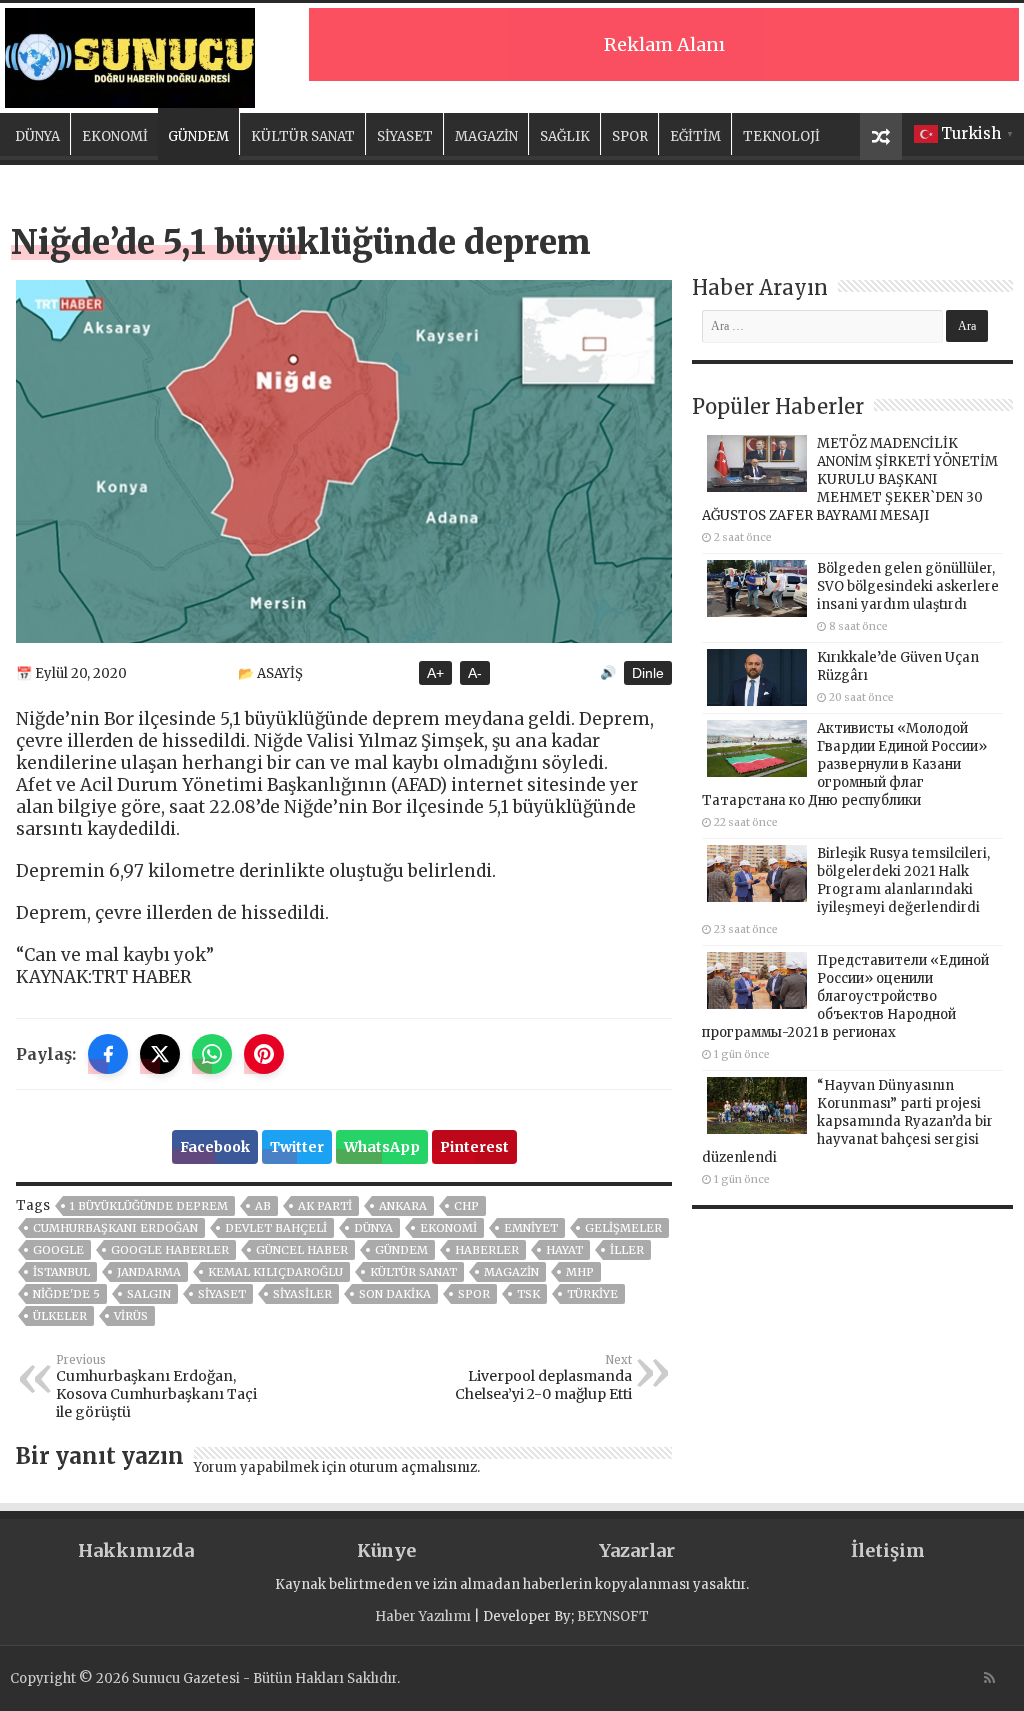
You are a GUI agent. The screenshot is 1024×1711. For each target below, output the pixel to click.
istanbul (61, 1272)
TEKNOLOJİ (781, 136)
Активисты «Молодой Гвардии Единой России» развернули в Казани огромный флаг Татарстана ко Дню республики (844, 764)
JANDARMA (149, 1272)
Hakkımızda (136, 1550)
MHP (580, 1272)
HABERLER (487, 1250)
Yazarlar (637, 1550)
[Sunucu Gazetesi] (130, 55)
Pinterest (474, 1147)
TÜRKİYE (592, 1294)
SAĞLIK (565, 136)
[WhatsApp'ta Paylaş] (212, 1054)
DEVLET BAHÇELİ (276, 1228)
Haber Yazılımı (423, 1616)
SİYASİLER (302, 1294)
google (58, 1250)
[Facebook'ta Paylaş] (108, 1054)
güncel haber (302, 1250)
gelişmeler (623, 1228)
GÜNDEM (198, 136)
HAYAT (564, 1250)
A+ (435, 673)
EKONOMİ (115, 136)
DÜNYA (37, 136)
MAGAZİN (486, 136)
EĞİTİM (695, 136)
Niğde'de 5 (66, 1294)
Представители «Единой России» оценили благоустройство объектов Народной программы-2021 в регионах (845, 996)
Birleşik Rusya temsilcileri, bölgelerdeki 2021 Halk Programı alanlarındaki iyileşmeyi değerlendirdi (903, 880)
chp (466, 1206)
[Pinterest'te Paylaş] (264, 1054)
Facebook (215, 1147)
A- (475, 673)
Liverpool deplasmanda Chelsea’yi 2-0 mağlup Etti (543, 1378)
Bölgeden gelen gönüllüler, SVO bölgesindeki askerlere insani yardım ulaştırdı (908, 586)
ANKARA (403, 1206)
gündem (401, 1250)
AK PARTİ (325, 1206)
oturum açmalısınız (413, 1467)
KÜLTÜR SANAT (303, 136)
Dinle (648, 673)
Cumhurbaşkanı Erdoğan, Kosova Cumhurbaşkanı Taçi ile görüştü (156, 1387)
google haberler (170, 1250)
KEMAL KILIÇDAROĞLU (275, 1272)
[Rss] (989, 1678)
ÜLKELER (60, 1316)
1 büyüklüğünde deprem (149, 1206)
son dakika (395, 1294)
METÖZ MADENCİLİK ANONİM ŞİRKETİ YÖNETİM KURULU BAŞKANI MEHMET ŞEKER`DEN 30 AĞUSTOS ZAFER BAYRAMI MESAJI (850, 479)
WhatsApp (382, 1147)
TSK (528, 1294)
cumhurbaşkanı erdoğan (115, 1228)
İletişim (888, 1550)
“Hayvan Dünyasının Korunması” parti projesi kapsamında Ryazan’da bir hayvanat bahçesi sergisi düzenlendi (847, 1121)
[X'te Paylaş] (160, 1054)
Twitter (297, 1147)
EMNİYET (531, 1228)
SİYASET (405, 136)
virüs (131, 1316)
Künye (386, 1550)
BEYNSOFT (613, 1616)
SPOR (630, 136)
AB (263, 1206)
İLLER (627, 1250)
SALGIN (149, 1294)
